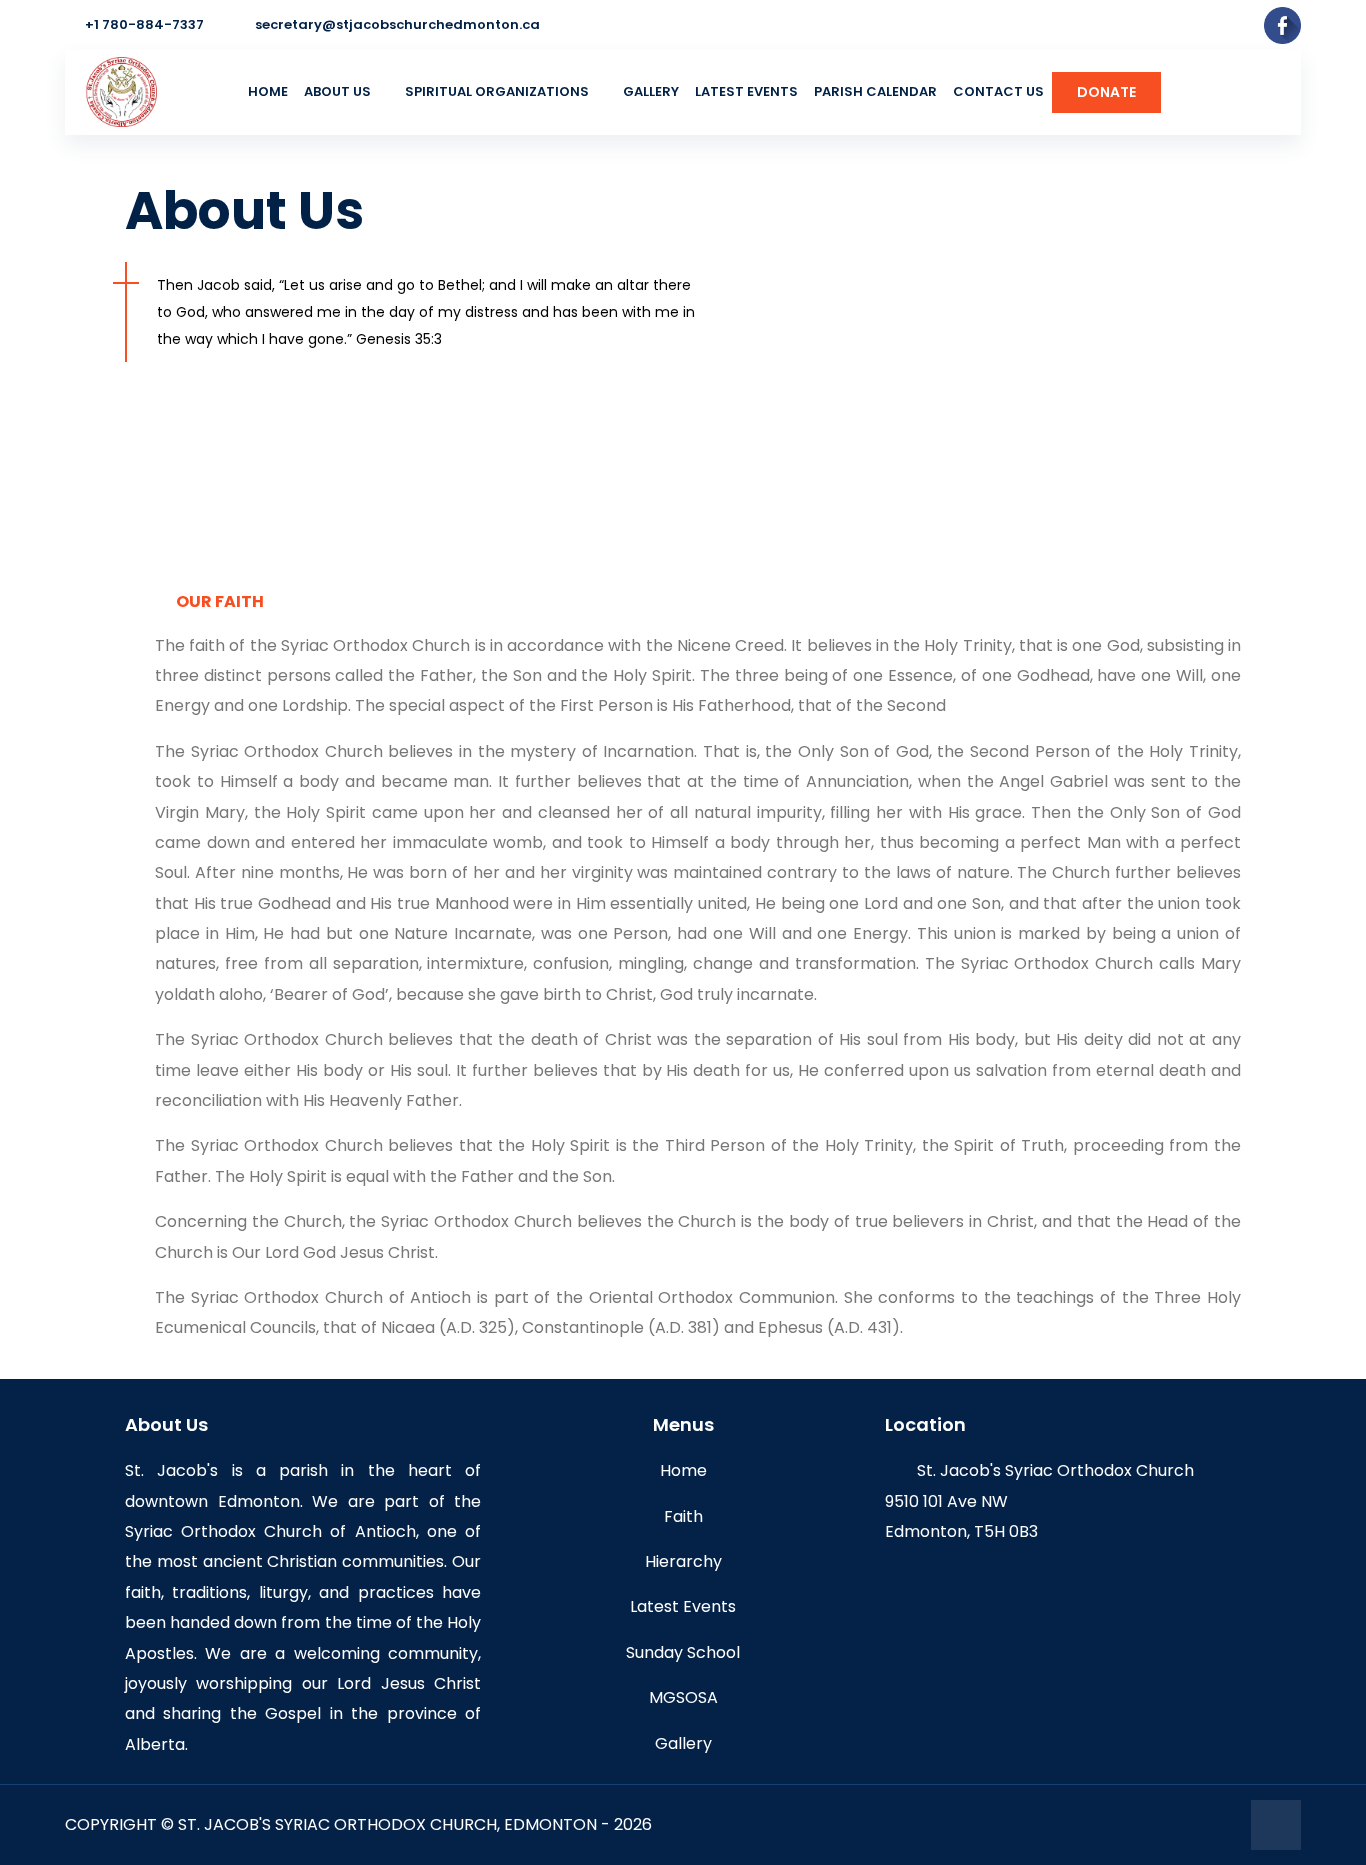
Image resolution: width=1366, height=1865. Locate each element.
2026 (633, 1824)
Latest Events (746, 91)
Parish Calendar (875, 91)
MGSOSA (683, 1697)
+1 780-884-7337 (144, 24)
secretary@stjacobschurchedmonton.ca (397, 24)
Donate (1106, 92)
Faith (683, 1516)
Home (268, 91)
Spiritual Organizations (497, 91)
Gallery (651, 91)
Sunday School (683, 1652)
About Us (337, 91)
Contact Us (998, 91)
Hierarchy (683, 1561)
